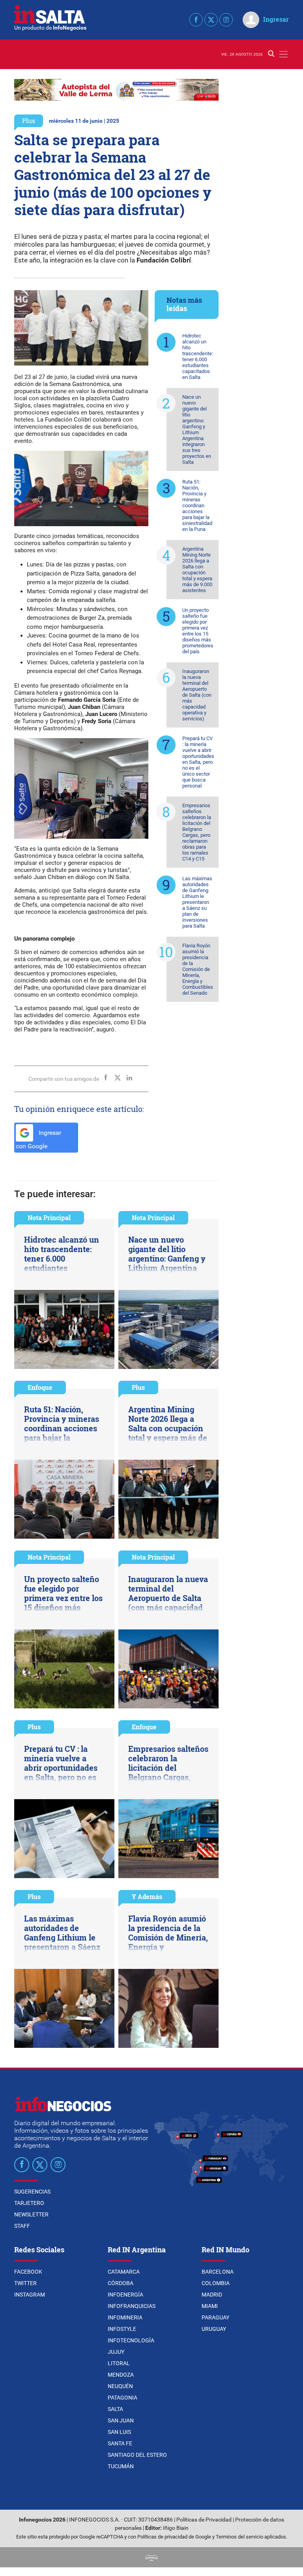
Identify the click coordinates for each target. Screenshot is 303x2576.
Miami (210, 2306)
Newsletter (31, 2214)
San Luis (119, 2432)
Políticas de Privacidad (204, 2520)
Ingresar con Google (38, 1140)
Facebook (28, 2272)
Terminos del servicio (239, 2537)
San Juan (121, 2420)
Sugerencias (32, 2192)
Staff (22, 2226)
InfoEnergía (125, 2295)
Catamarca (124, 2272)
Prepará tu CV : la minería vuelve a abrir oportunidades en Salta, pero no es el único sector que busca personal (198, 762)
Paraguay (215, 2317)
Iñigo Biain (176, 2528)
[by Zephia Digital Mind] (151, 2557)
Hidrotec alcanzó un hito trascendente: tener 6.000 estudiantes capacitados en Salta (198, 356)
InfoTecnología (131, 2340)
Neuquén (120, 2386)
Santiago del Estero (137, 2455)
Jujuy (116, 2352)
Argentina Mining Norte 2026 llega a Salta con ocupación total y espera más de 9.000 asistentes (197, 570)
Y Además (147, 1896)
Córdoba (121, 2283)
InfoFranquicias (132, 2306)
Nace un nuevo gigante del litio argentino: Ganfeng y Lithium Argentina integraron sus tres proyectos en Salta (197, 429)
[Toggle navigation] (283, 54)
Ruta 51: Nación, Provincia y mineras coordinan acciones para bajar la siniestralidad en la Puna (197, 505)
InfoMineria (125, 2317)
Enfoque (40, 1387)
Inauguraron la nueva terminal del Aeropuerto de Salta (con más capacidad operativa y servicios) (197, 695)
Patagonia (123, 2398)
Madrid (212, 2295)
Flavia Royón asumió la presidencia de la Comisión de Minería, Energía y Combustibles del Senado (198, 969)
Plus (29, 121)
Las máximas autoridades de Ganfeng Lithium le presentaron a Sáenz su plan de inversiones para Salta (197, 902)
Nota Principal (49, 1218)
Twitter (25, 2283)
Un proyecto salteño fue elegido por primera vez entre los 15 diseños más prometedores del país (198, 631)
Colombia (216, 2283)
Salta (115, 2409)
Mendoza (121, 2375)
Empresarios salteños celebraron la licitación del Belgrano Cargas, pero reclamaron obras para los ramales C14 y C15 (197, 832)
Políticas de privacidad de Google (174, 2537)
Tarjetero (29, 2203)
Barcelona (218, 2272)
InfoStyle (122, 2329)
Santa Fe (120, 2443)
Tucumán (121, 2466)
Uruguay (214, 2329)
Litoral (119, 2363)
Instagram (30, 2295)
